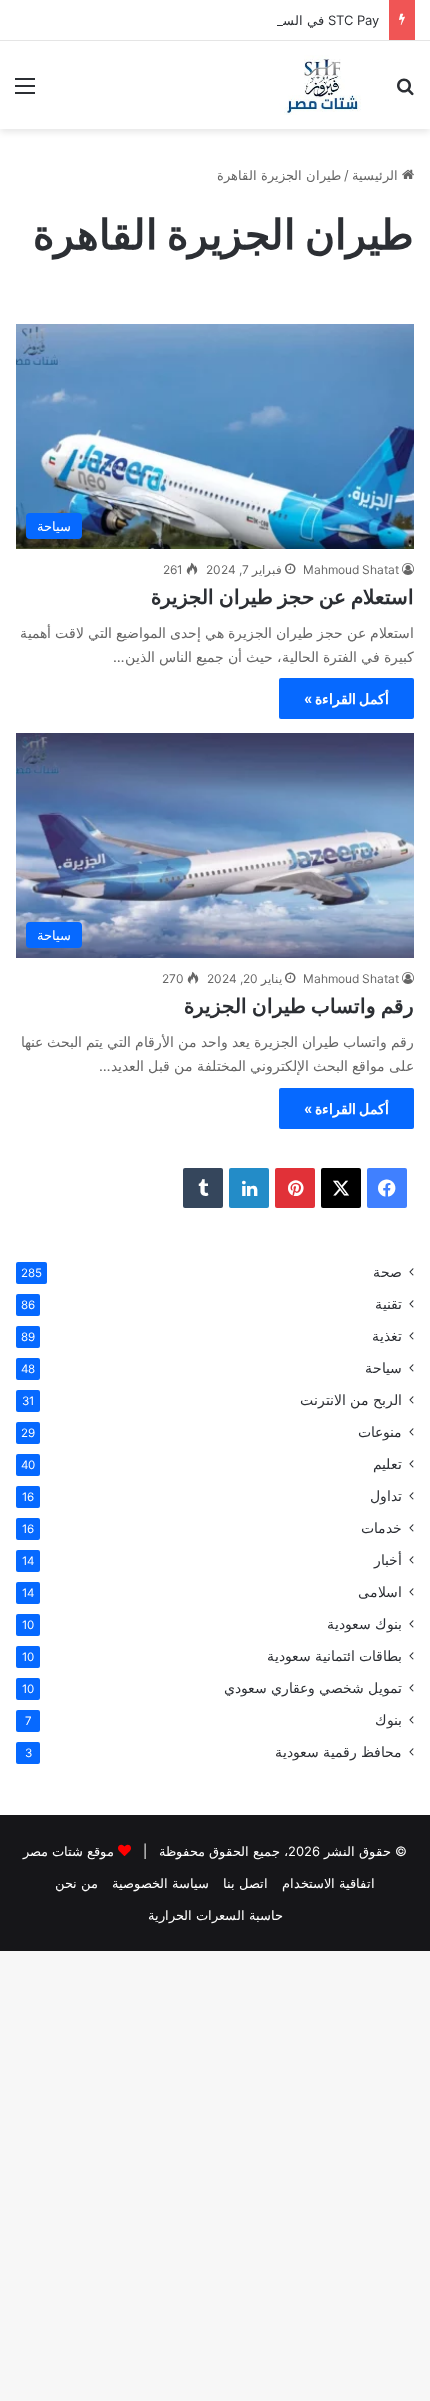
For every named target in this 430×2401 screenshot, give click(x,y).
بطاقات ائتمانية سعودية (334, 1656)
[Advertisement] (215, 354)
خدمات (381, 1528)
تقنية (388, 1304)
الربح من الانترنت (351, 1400)
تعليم (387, 1464)
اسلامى (380, 1592)
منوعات (380, 1432)
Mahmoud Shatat (351, 569)
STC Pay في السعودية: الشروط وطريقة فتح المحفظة (229, 20)
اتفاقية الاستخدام (328, 1883)
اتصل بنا (245, 1883)
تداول (386, 1496)
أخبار (388, 1560)
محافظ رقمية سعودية (338, 1752)
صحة (387, 1272)
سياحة (383, 1368)
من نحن (76, 1883)
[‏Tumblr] (203, 1188)
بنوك (388, 1720)
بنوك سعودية (364, 1624)
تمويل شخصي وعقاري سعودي (313, 1688)
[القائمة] (25, 92)
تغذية (387, 1336)
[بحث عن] (405, 92)
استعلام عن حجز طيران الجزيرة (282, 597)
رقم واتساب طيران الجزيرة (299, 1006)
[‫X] (341, 1188)
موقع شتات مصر (68, 1851)
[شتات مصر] (322, 85)
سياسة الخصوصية (160, 1883)
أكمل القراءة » (346, 698)
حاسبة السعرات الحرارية (215, 1915)
